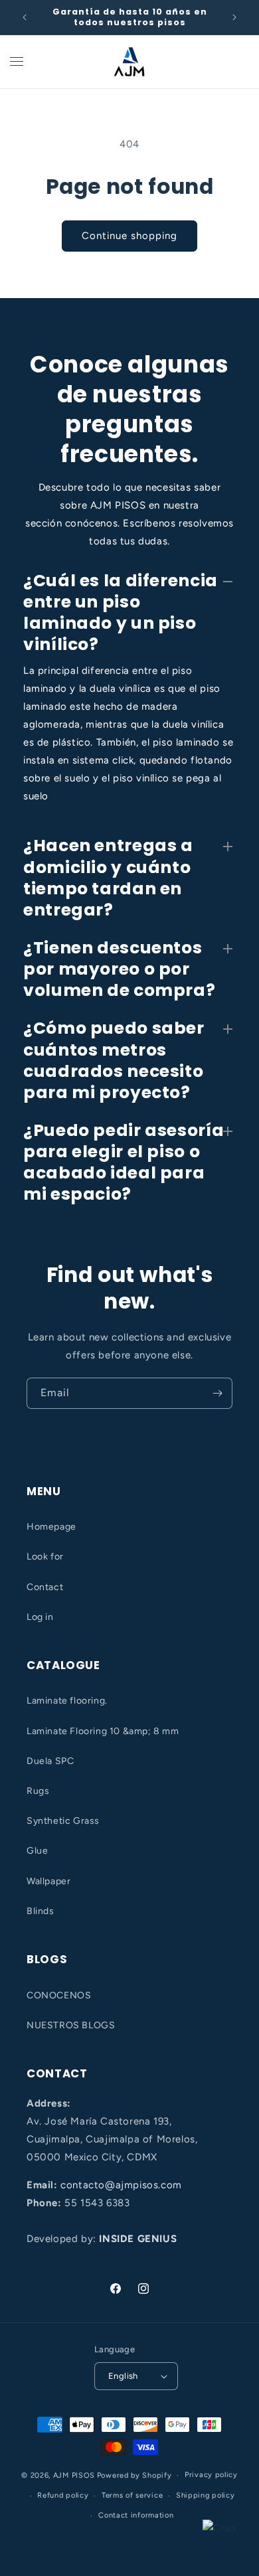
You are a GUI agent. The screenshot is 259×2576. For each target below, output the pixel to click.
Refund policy (63, 2495)
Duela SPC (50, 1761)
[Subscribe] (217, 1393)
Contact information (136, 2515)
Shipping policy (206, 2495)
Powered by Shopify (134, 2475)
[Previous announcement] (25, 17)
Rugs (38, 1791)
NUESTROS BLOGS (71, 2025)
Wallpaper (48, 1881)
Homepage (51, 1527)
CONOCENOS (59, 1995)
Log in (40, 1617)
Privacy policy (211, 2475)
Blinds (41, 1911)
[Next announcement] (234, 17)
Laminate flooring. (67, 1701)
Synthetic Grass (63, 1821)
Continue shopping (129, 236)
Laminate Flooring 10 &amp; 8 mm (103, 1731)
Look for (45, 1557)
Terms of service (132, 2495)
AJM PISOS (74, 2475)
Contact (45, 1587)
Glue (37, 1851)
